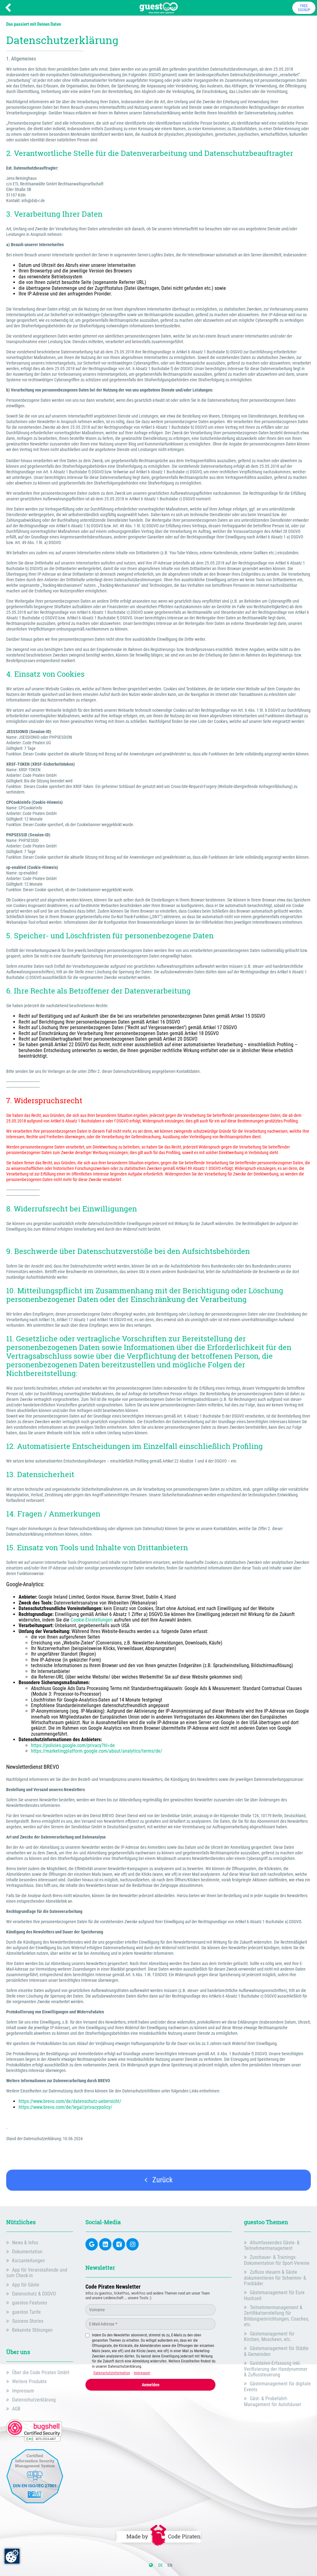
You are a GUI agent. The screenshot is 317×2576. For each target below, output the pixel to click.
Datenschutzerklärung (34, 2400)
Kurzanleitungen (28, 2261)
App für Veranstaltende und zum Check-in (37, 2273)
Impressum (23, 2391)
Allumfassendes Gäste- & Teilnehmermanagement (272, 2245)
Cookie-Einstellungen (92, 1620)
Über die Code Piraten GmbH (41, 2372)
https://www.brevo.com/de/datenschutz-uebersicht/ (71, 2101)
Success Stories (28, 2321)
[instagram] (132, 2244)
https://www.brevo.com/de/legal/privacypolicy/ (65, 2107)
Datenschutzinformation (112, 2373)
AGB (16, 2409)
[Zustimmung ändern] (12, 2556)
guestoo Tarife (26, 2312)
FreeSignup (304, 8)
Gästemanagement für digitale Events (277, 2386)
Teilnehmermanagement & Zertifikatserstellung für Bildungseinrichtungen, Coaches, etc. (276, 2316)
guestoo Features (30, 2303)
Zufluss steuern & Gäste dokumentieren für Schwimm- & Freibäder (275, 2278)
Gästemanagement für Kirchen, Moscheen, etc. (269, 2337)
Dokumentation (27, 2252)
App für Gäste (26, 2285)
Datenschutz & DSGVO (34, 2294)
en (170, 2565)
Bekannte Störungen (32, 2330)
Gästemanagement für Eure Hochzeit (274, 2295)
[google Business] (92, 2244)
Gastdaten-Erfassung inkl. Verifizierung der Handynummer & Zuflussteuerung (276, 2369)
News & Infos (25, 2243)
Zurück (162, 2180)
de (161, 2565)
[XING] (119, 2244)
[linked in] (105, 2244)
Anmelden (151, 2385)
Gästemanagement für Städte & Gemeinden (276, 2351)
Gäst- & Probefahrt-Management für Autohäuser (273, 2401)
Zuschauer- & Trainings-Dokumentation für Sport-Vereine (277, 2260)
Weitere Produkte (29, 2381)
